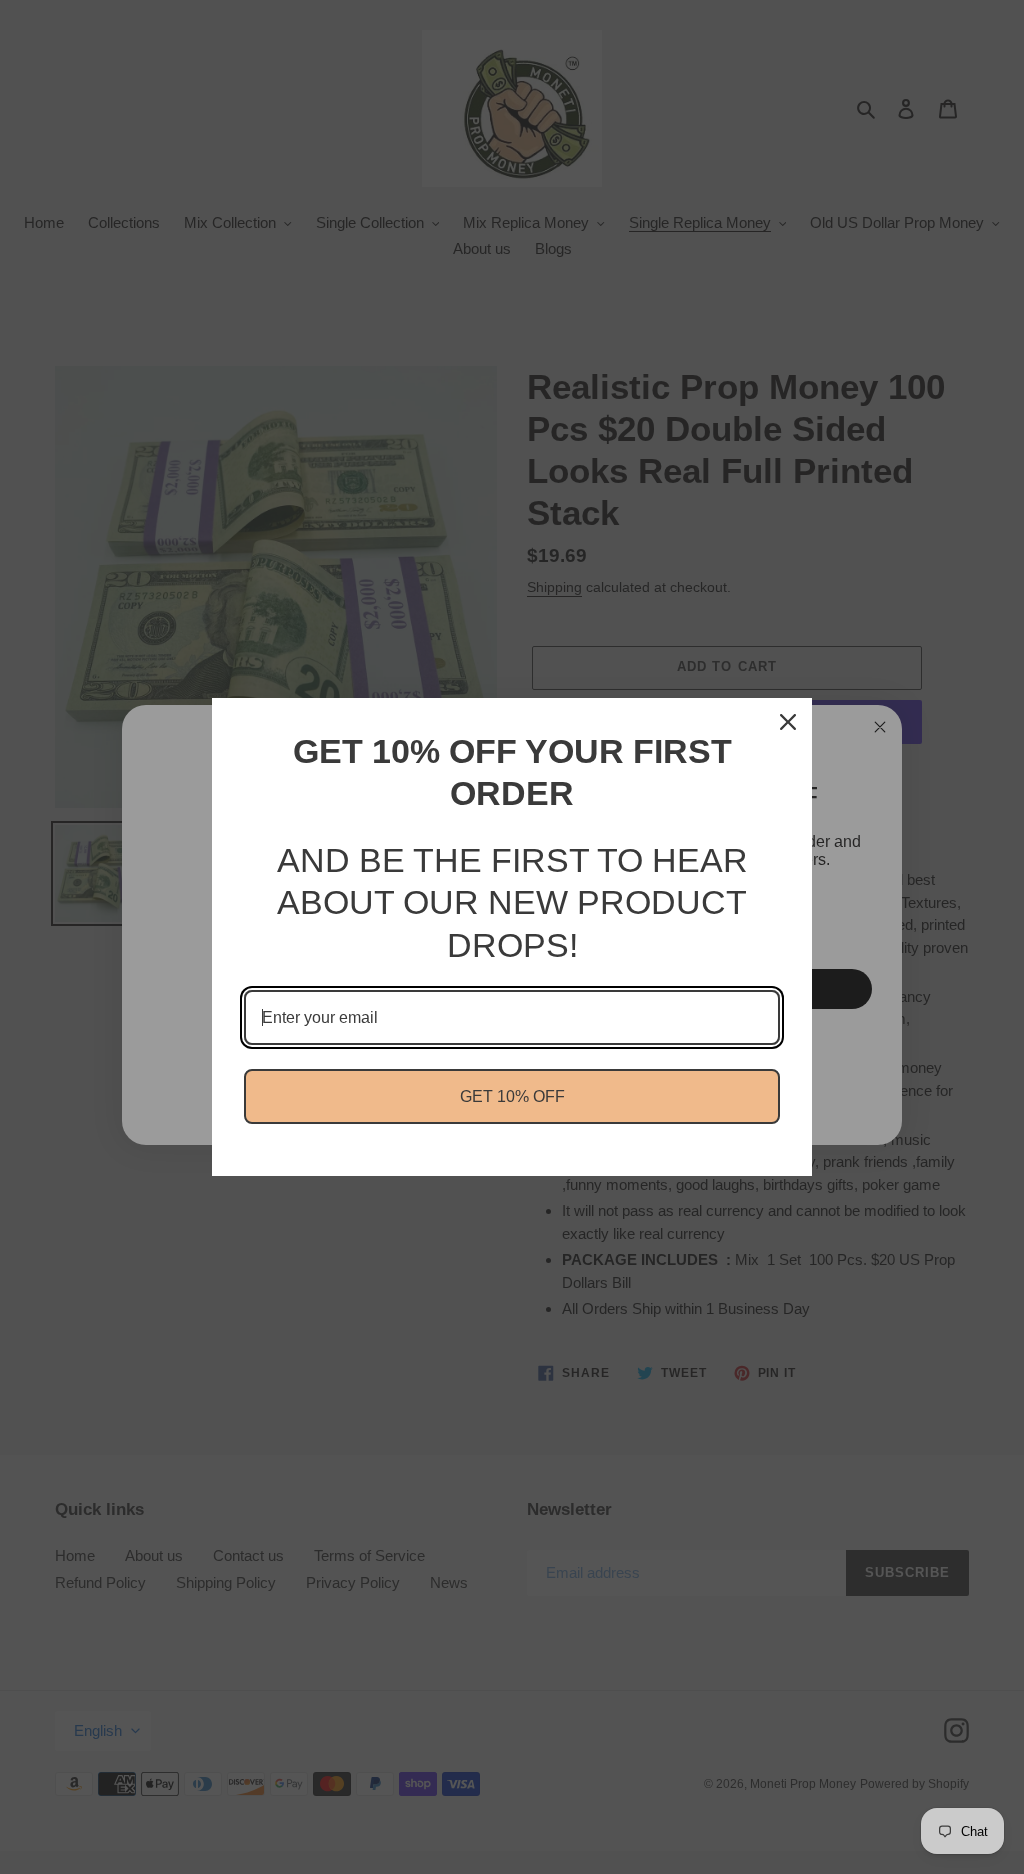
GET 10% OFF (512, 1096)
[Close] (788, 722)
